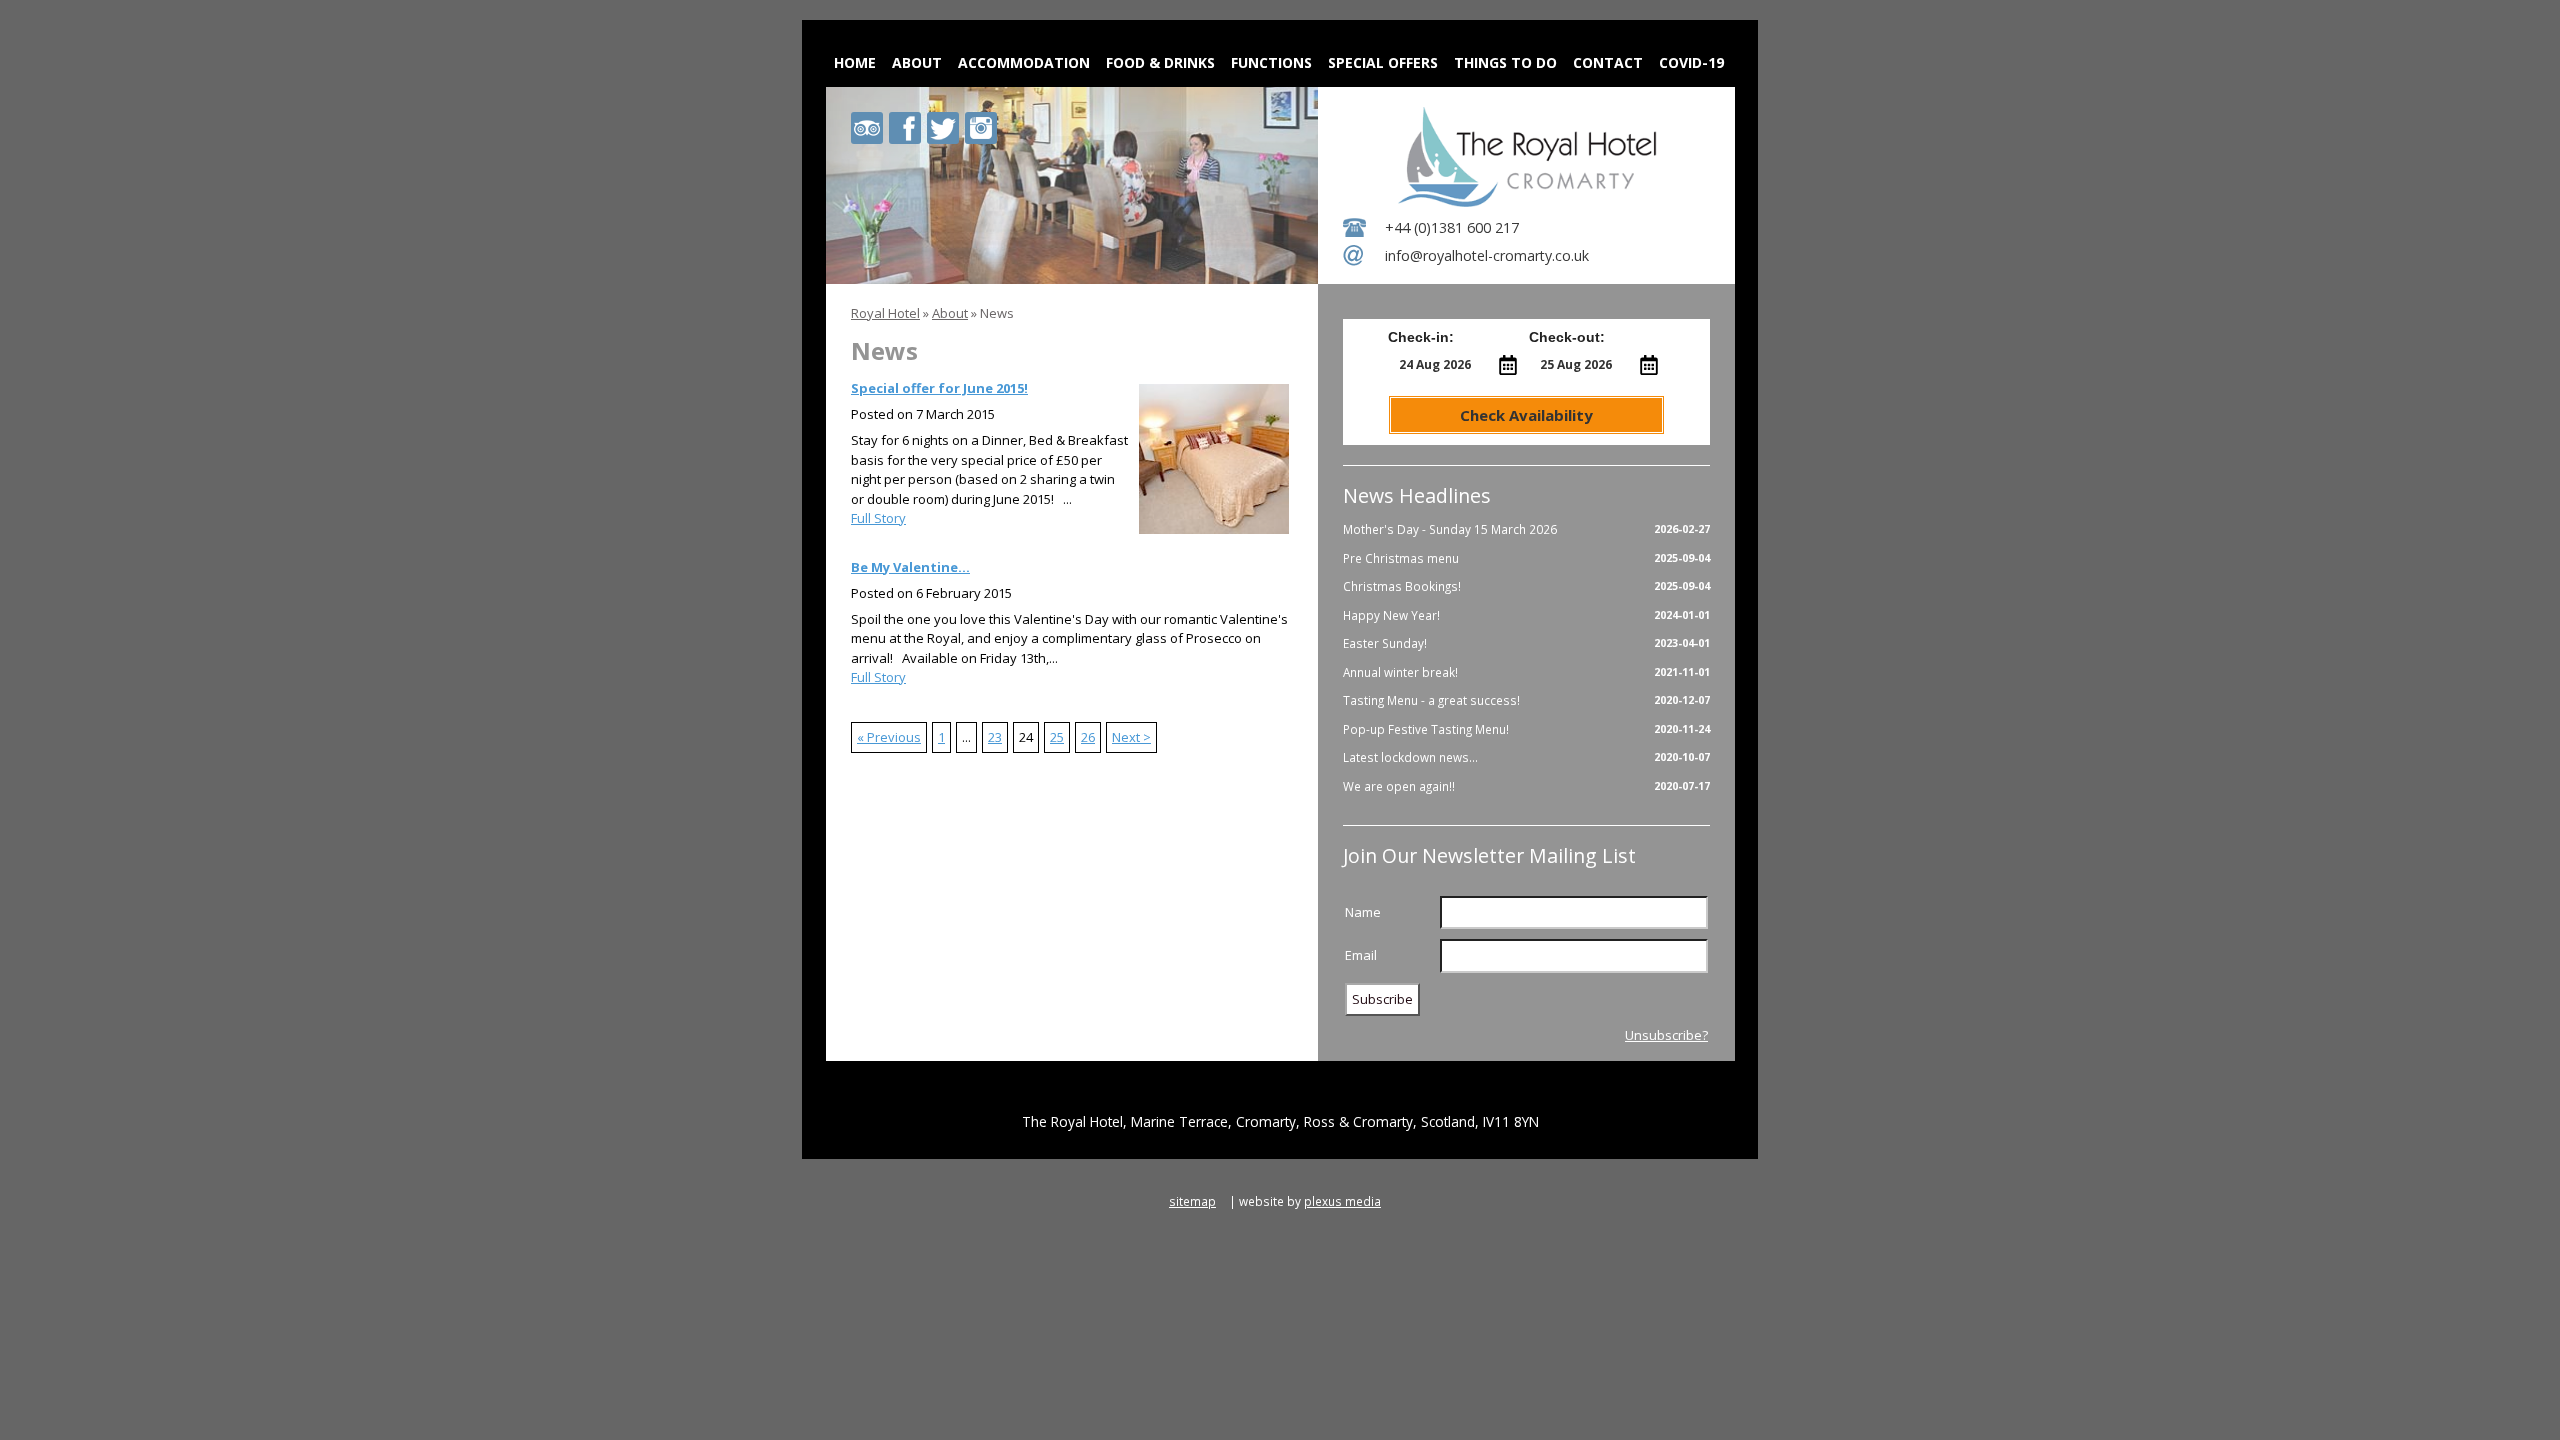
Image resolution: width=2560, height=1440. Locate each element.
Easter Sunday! (1526, 643)
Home (855, 62)
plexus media (1342, 1201)
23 (995, 737)
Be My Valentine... (910, 567)
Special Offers (1383, 62)
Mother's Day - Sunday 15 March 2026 (1526, 529)
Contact (1608, 62)
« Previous (889, 737)
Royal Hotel (885, 313)
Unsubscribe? (1666, 1035)
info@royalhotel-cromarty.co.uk (1487, 255)
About (917, 62)
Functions (1271, 62)
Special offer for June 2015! (939, 388)
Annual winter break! (1526, 672)
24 (1026, 737)
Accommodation (1024, 62)
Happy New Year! (1526, 615)
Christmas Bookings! (1526, 586)
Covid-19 (1691, 62)
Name (1363, 912)
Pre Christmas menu (1526, 558)
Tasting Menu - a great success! (1526, 700)
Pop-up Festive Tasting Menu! (1526, 729)
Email (1361, 955)
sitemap (1192, 1201)
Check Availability (1526, 415)
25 (1057, 737)
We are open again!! (1526, 786)
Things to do (1505, 62)
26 (1088, 737)
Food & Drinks (1160, 62)
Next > (1131, 737)
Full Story (878, 518)
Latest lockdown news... (1526, 757)
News (997, 313)
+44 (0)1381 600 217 (1452, 227)
